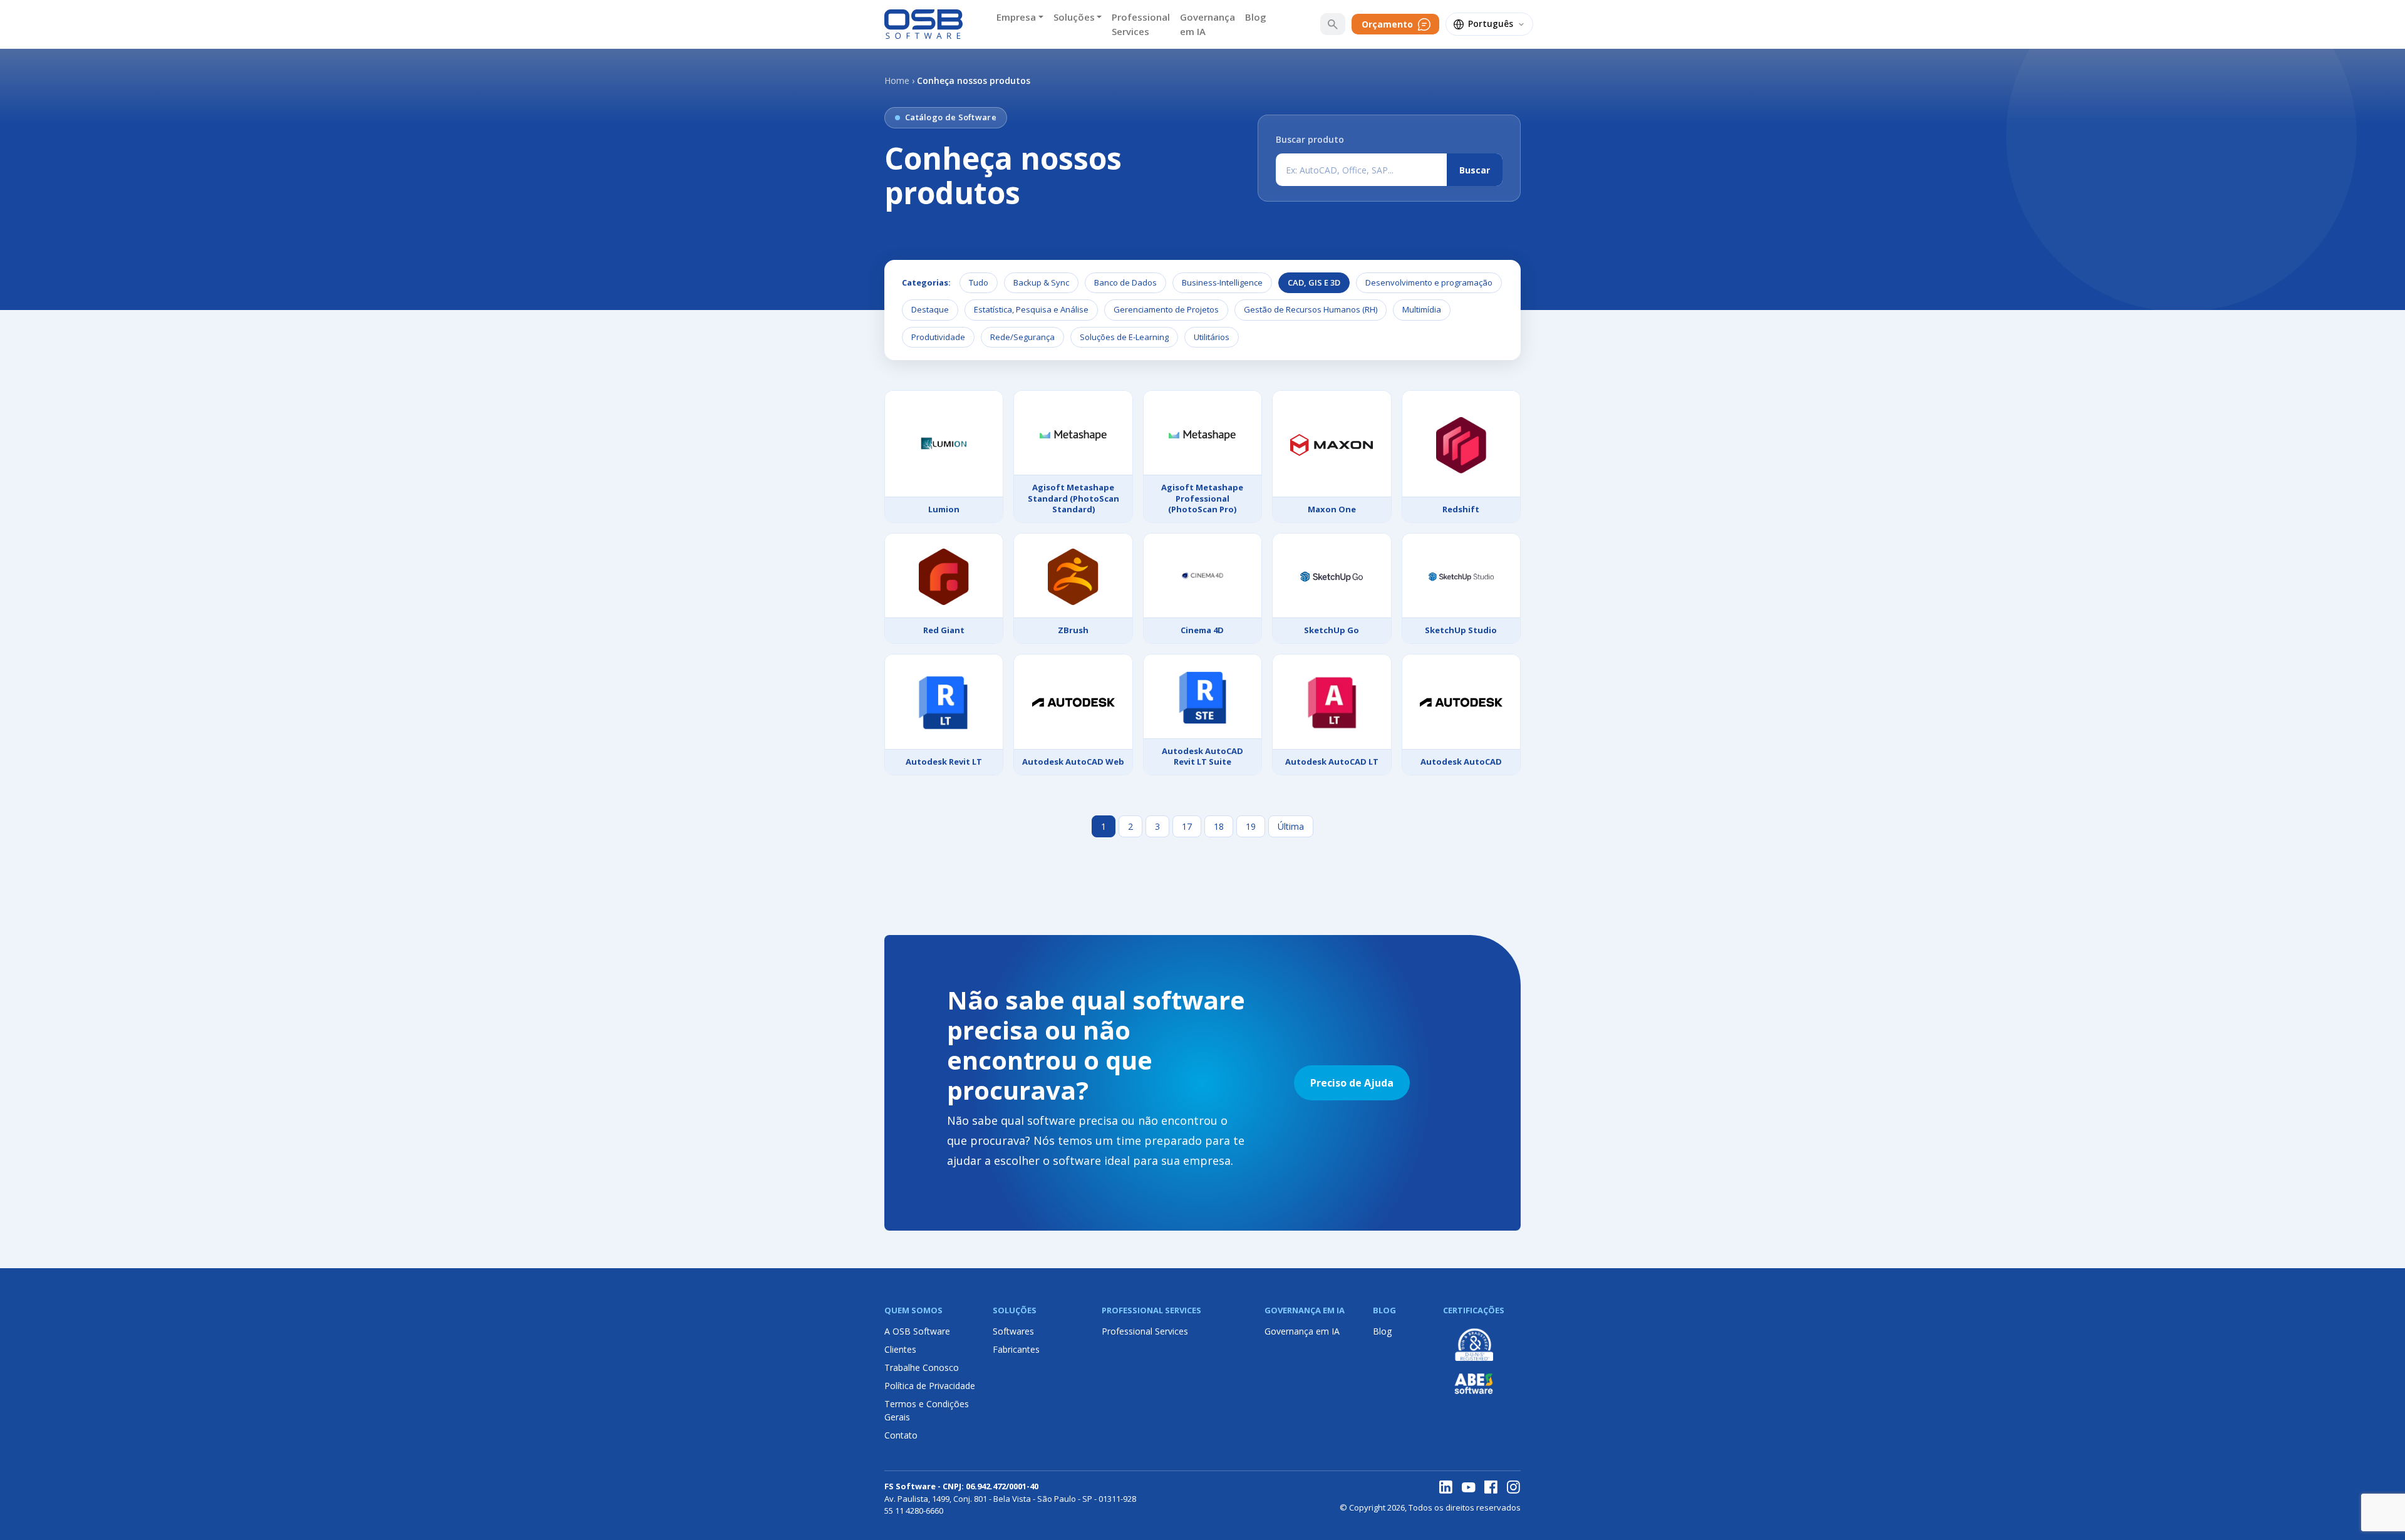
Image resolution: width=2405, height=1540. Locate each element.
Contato (901, 1435)
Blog (1256, 17)
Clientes (900, 1349)
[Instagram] (1514, 1487)
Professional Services (1141, 24)
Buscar (1475, 170)
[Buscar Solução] (1333, 24)
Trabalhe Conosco (922, 1367)
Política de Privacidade (930, 1386)
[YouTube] (1469, 1487)
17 (1187, 826)
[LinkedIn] (1446, 1487)
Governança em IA (1208, 24)
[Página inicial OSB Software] (923, 24)
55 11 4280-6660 (914, 1511)
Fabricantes (1016, 1349)
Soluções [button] (1074, 17)
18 (1219, 826)
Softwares (1013, 1331)
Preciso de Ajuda (1352, 1083)
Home (897, 80)
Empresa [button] (1016, 17)
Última (1291, 826)
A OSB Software (917, 1331)
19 (1251, 826)
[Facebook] (1491, 1487)
